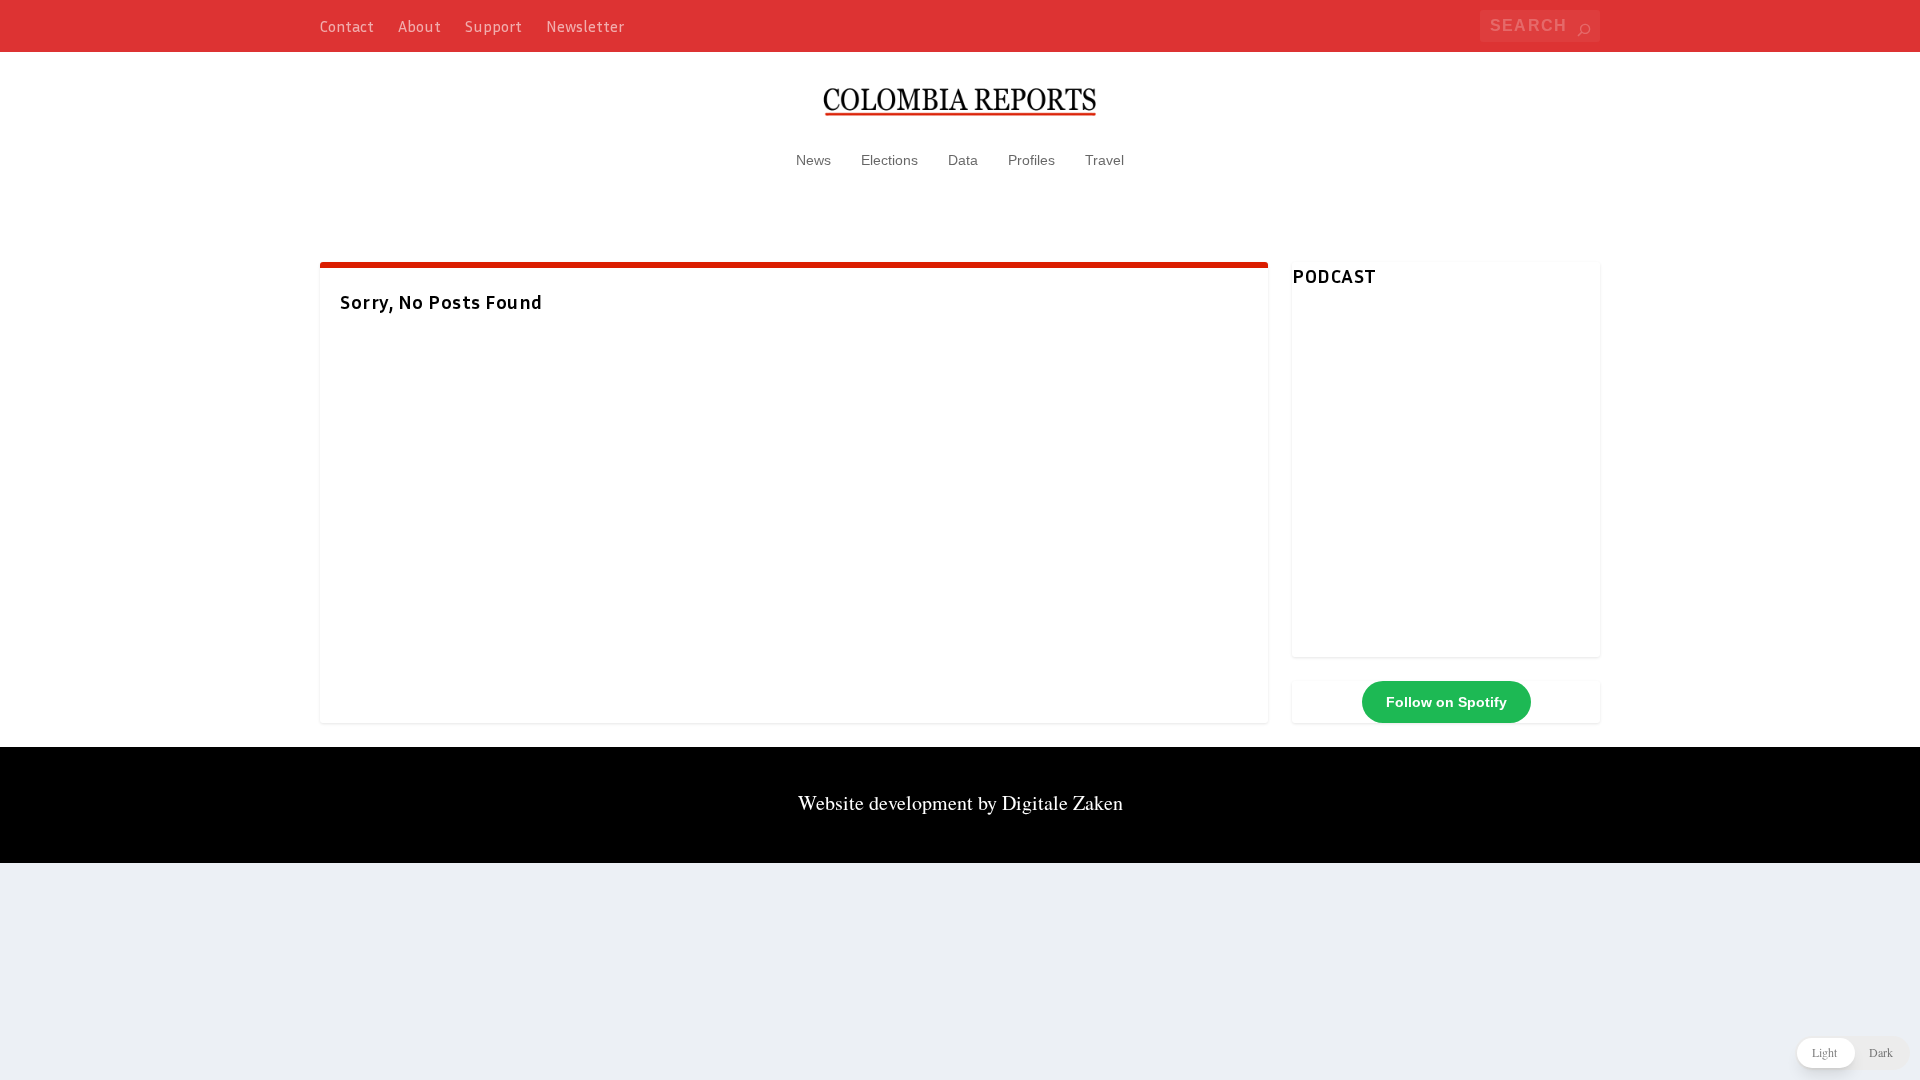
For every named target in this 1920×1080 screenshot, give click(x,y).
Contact (347, 26)
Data (963, 160)
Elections (889, 160)
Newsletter (585, 26)
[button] (1852, 1053)
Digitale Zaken (1062, 802)
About (419, 26)
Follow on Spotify (1446, 702)
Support (493, 26)
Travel (1104, 160)
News (813, 160)
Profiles (1031, 160)
